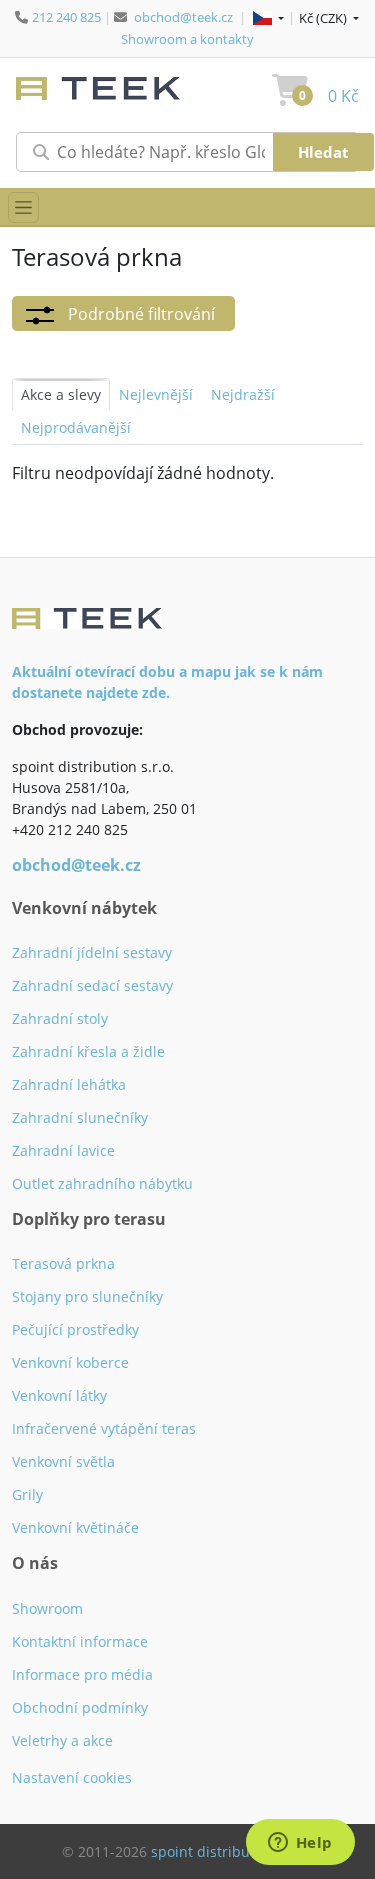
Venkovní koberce (70, 1362)
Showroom (47, 1608)
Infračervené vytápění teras (104, 1428)
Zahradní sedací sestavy (92, 985)
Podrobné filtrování (139, 314)
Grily (27, 1494)
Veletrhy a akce (62, 1740)
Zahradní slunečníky (80, 1117)
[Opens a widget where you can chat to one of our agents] (300, 1844)
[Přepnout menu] (23, 207)
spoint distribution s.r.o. (232, 1851)
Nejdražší (243, 394)
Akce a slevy (61, 394)
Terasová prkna (63, 1263)
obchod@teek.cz (183, 17)
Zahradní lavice (63, 1150)
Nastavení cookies (72, 1777)
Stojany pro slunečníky (87, 1296)
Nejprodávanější (76, 427)
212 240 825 (66, 17)
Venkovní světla (63, 1461)
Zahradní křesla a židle (88, 1051)
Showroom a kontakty (187, 39)
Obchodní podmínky (80, 1707)
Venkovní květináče (75, 1527)
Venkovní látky (59, 1395)
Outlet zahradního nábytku (102, 1183)
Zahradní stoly (60, 1018)
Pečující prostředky (75, 1329)
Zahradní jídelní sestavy (92, 952)
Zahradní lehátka (69, 1084)
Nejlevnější (156, 394)
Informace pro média (82, 1674)
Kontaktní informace (80, 1641)
